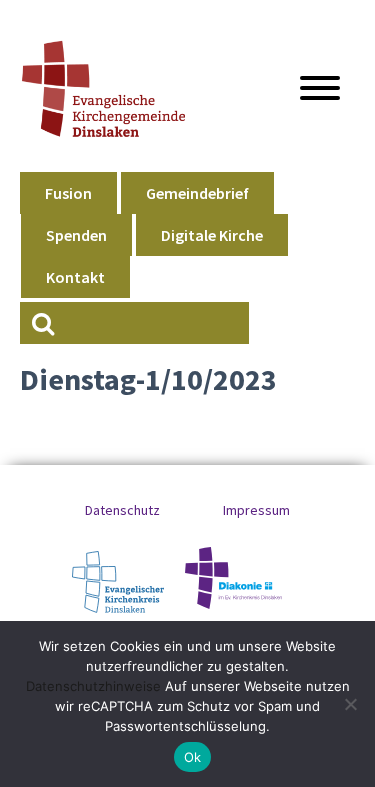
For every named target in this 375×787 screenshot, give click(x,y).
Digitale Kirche (212, 235)
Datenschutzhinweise (93, 686)
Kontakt (75, 277)
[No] (350, 704)
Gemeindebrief (197, 193)
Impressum (256, 510)
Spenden (76, 235)
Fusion (68, 193)
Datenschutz (122, 510)
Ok (193, 757)
